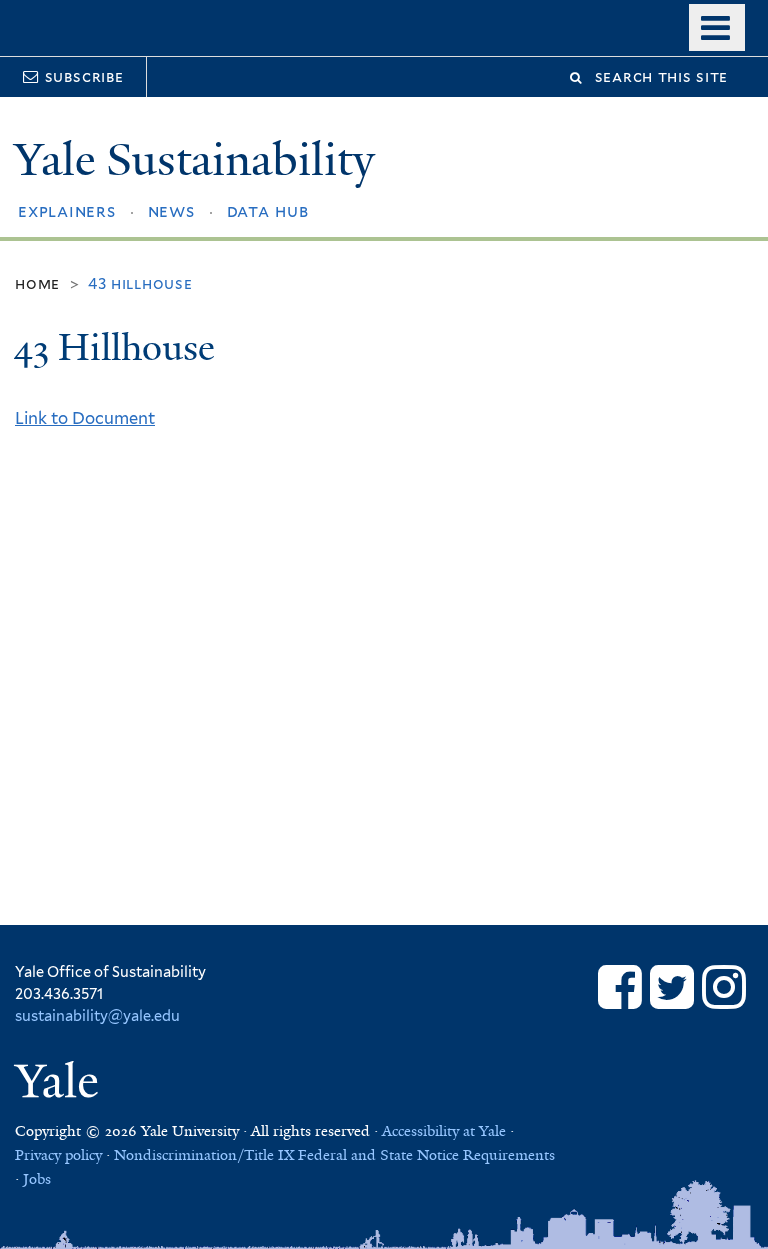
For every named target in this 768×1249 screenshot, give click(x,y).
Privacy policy (58, 1155)
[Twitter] (672, 986)
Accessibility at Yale (444, 1131)
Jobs (37, 1179)
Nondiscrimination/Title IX (204, 1155)
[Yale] (60, 1084)
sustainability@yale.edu (97, 1015)
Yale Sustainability (194, 159)
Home (37, 283)
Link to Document (85, 418)
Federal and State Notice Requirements (426, 1155)
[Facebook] (620, 986)
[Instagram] (724, 986)
